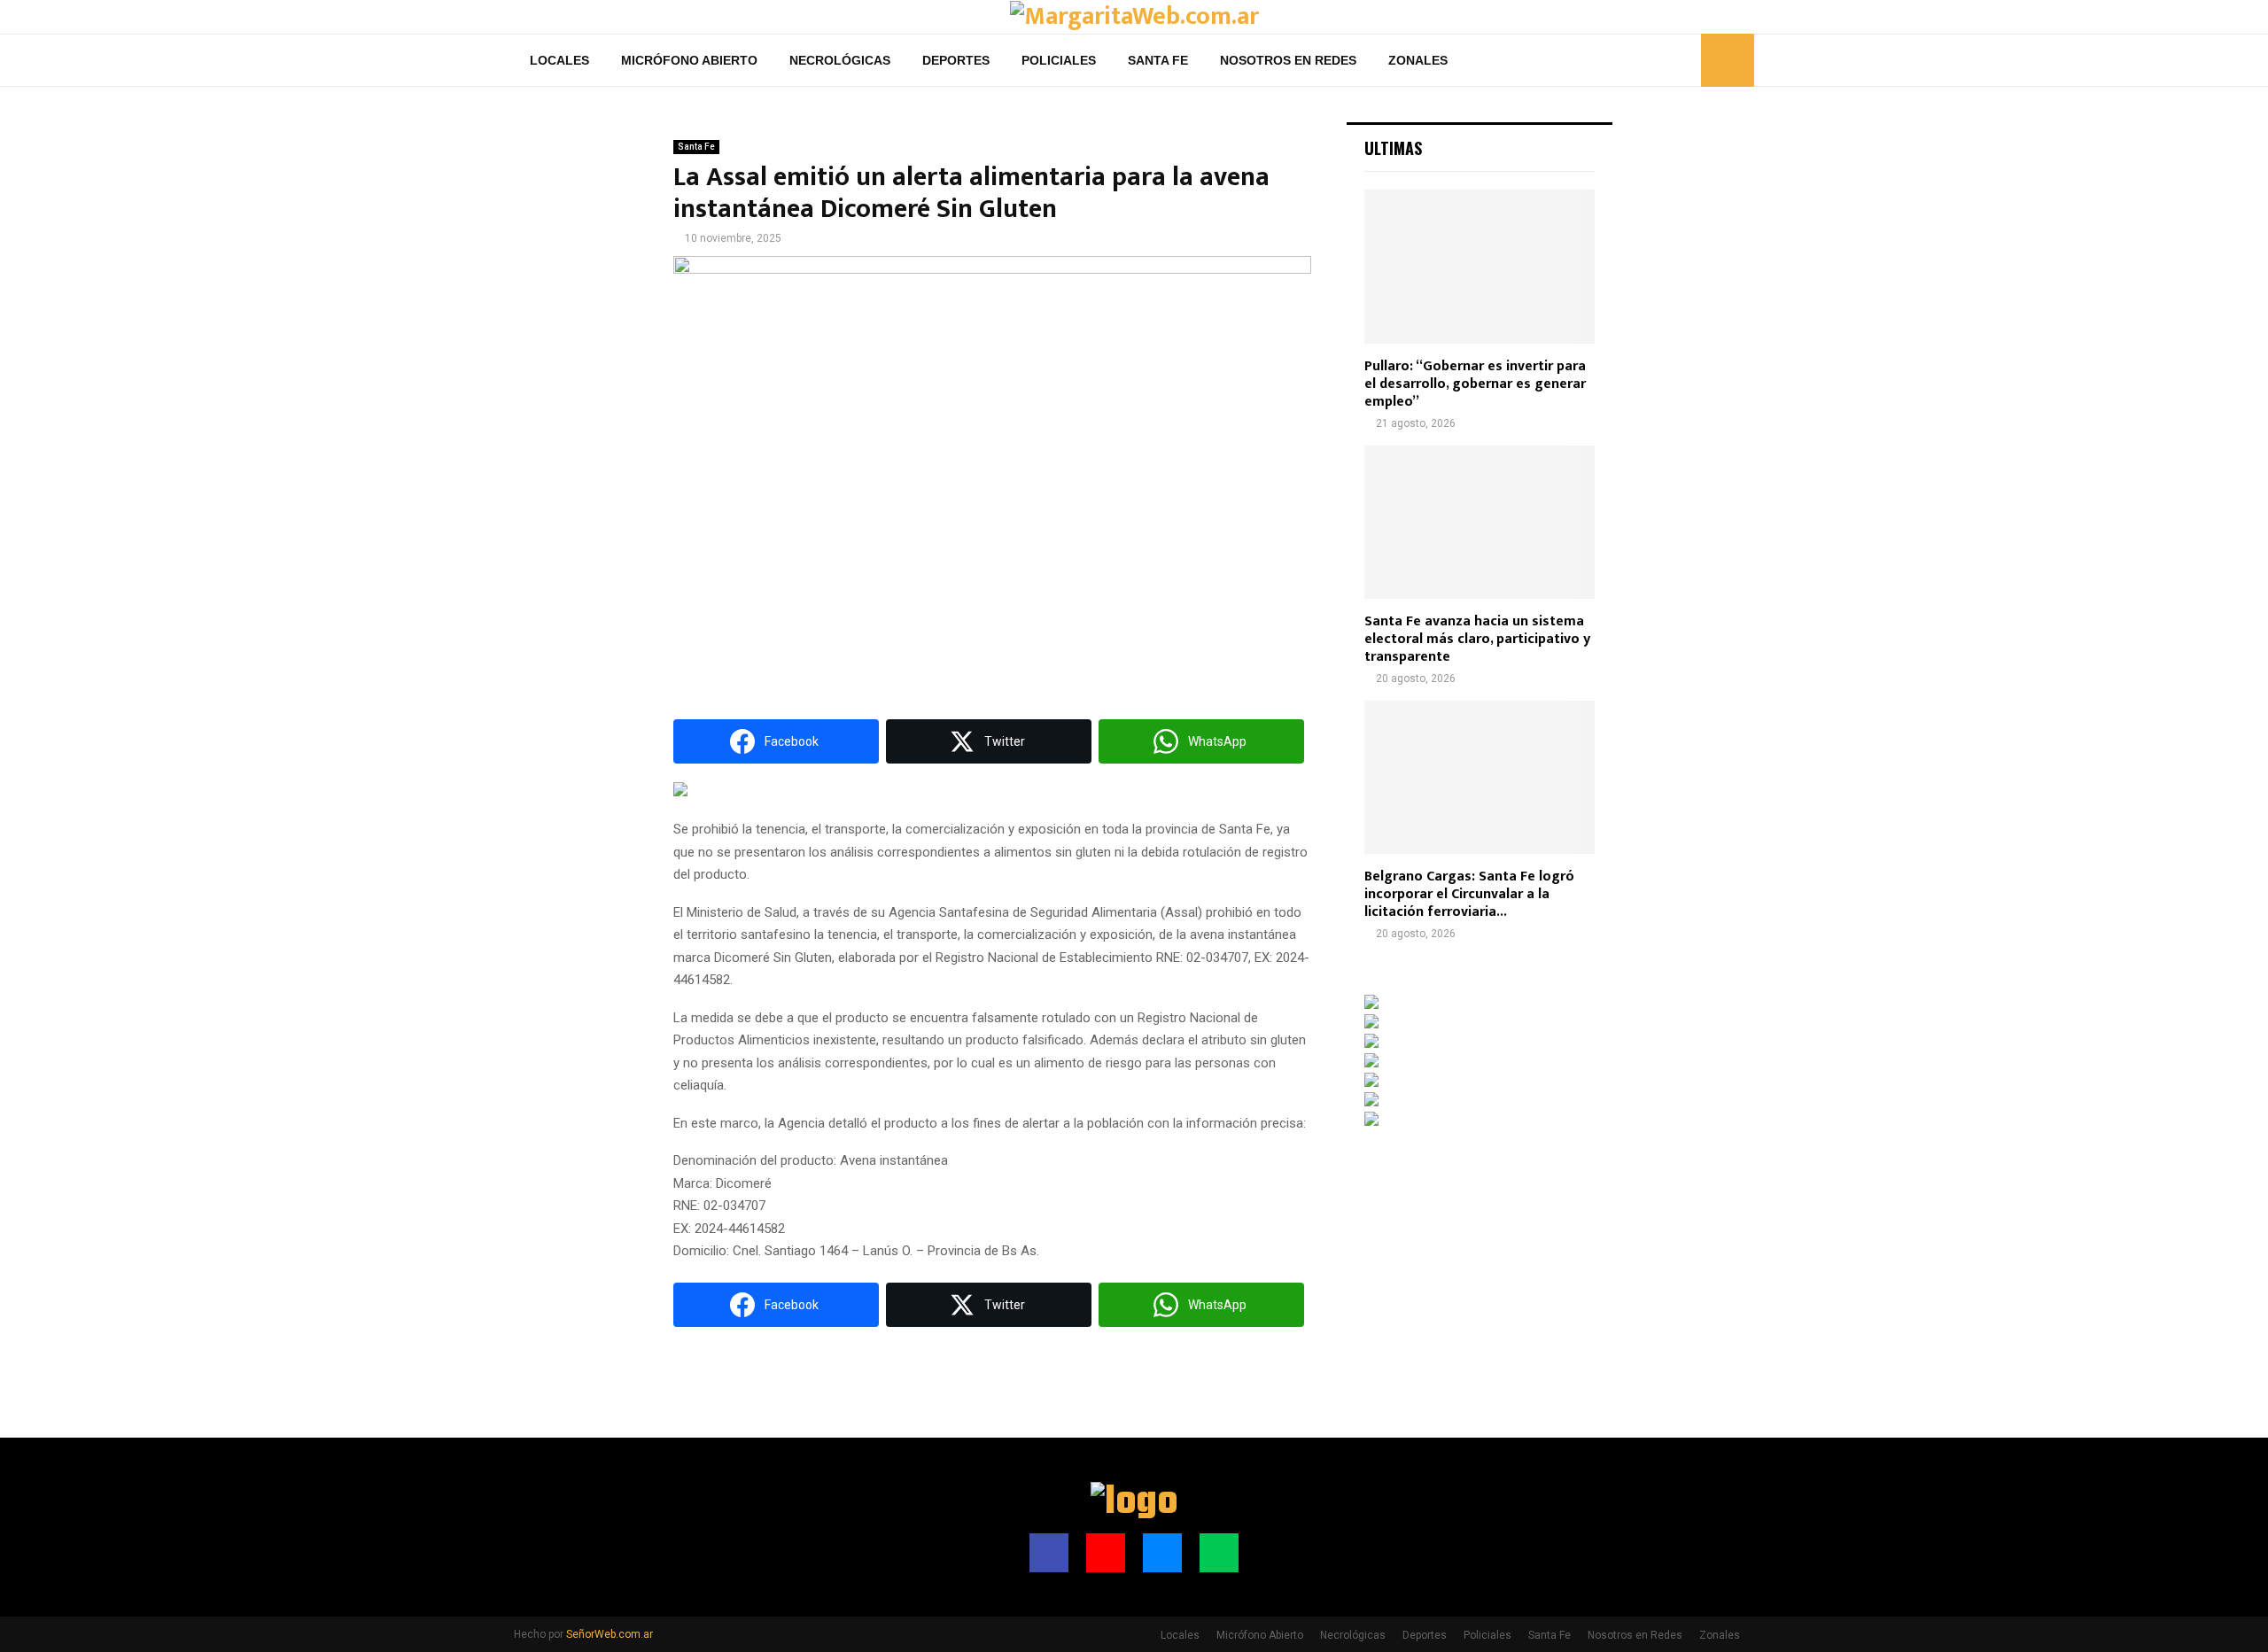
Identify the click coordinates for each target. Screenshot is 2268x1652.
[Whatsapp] (1682, 60)
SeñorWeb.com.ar (610, 1634)
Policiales (1059, 60)
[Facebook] (1624, 60)
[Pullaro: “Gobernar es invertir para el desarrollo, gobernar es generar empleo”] (1480, 266)
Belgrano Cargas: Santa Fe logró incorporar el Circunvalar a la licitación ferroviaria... (1469, 894)
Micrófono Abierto (689, 60)
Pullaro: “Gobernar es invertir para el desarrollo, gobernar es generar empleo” (1475, 384)
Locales (559, 60)
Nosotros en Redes (1288, 60)
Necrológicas (840, 60)
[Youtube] (1643, 60)
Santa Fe (1158, 60)
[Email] (1663, 60)
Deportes (956, 60)
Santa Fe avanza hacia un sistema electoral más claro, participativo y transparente (1477, 639)
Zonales (1418, 60)
